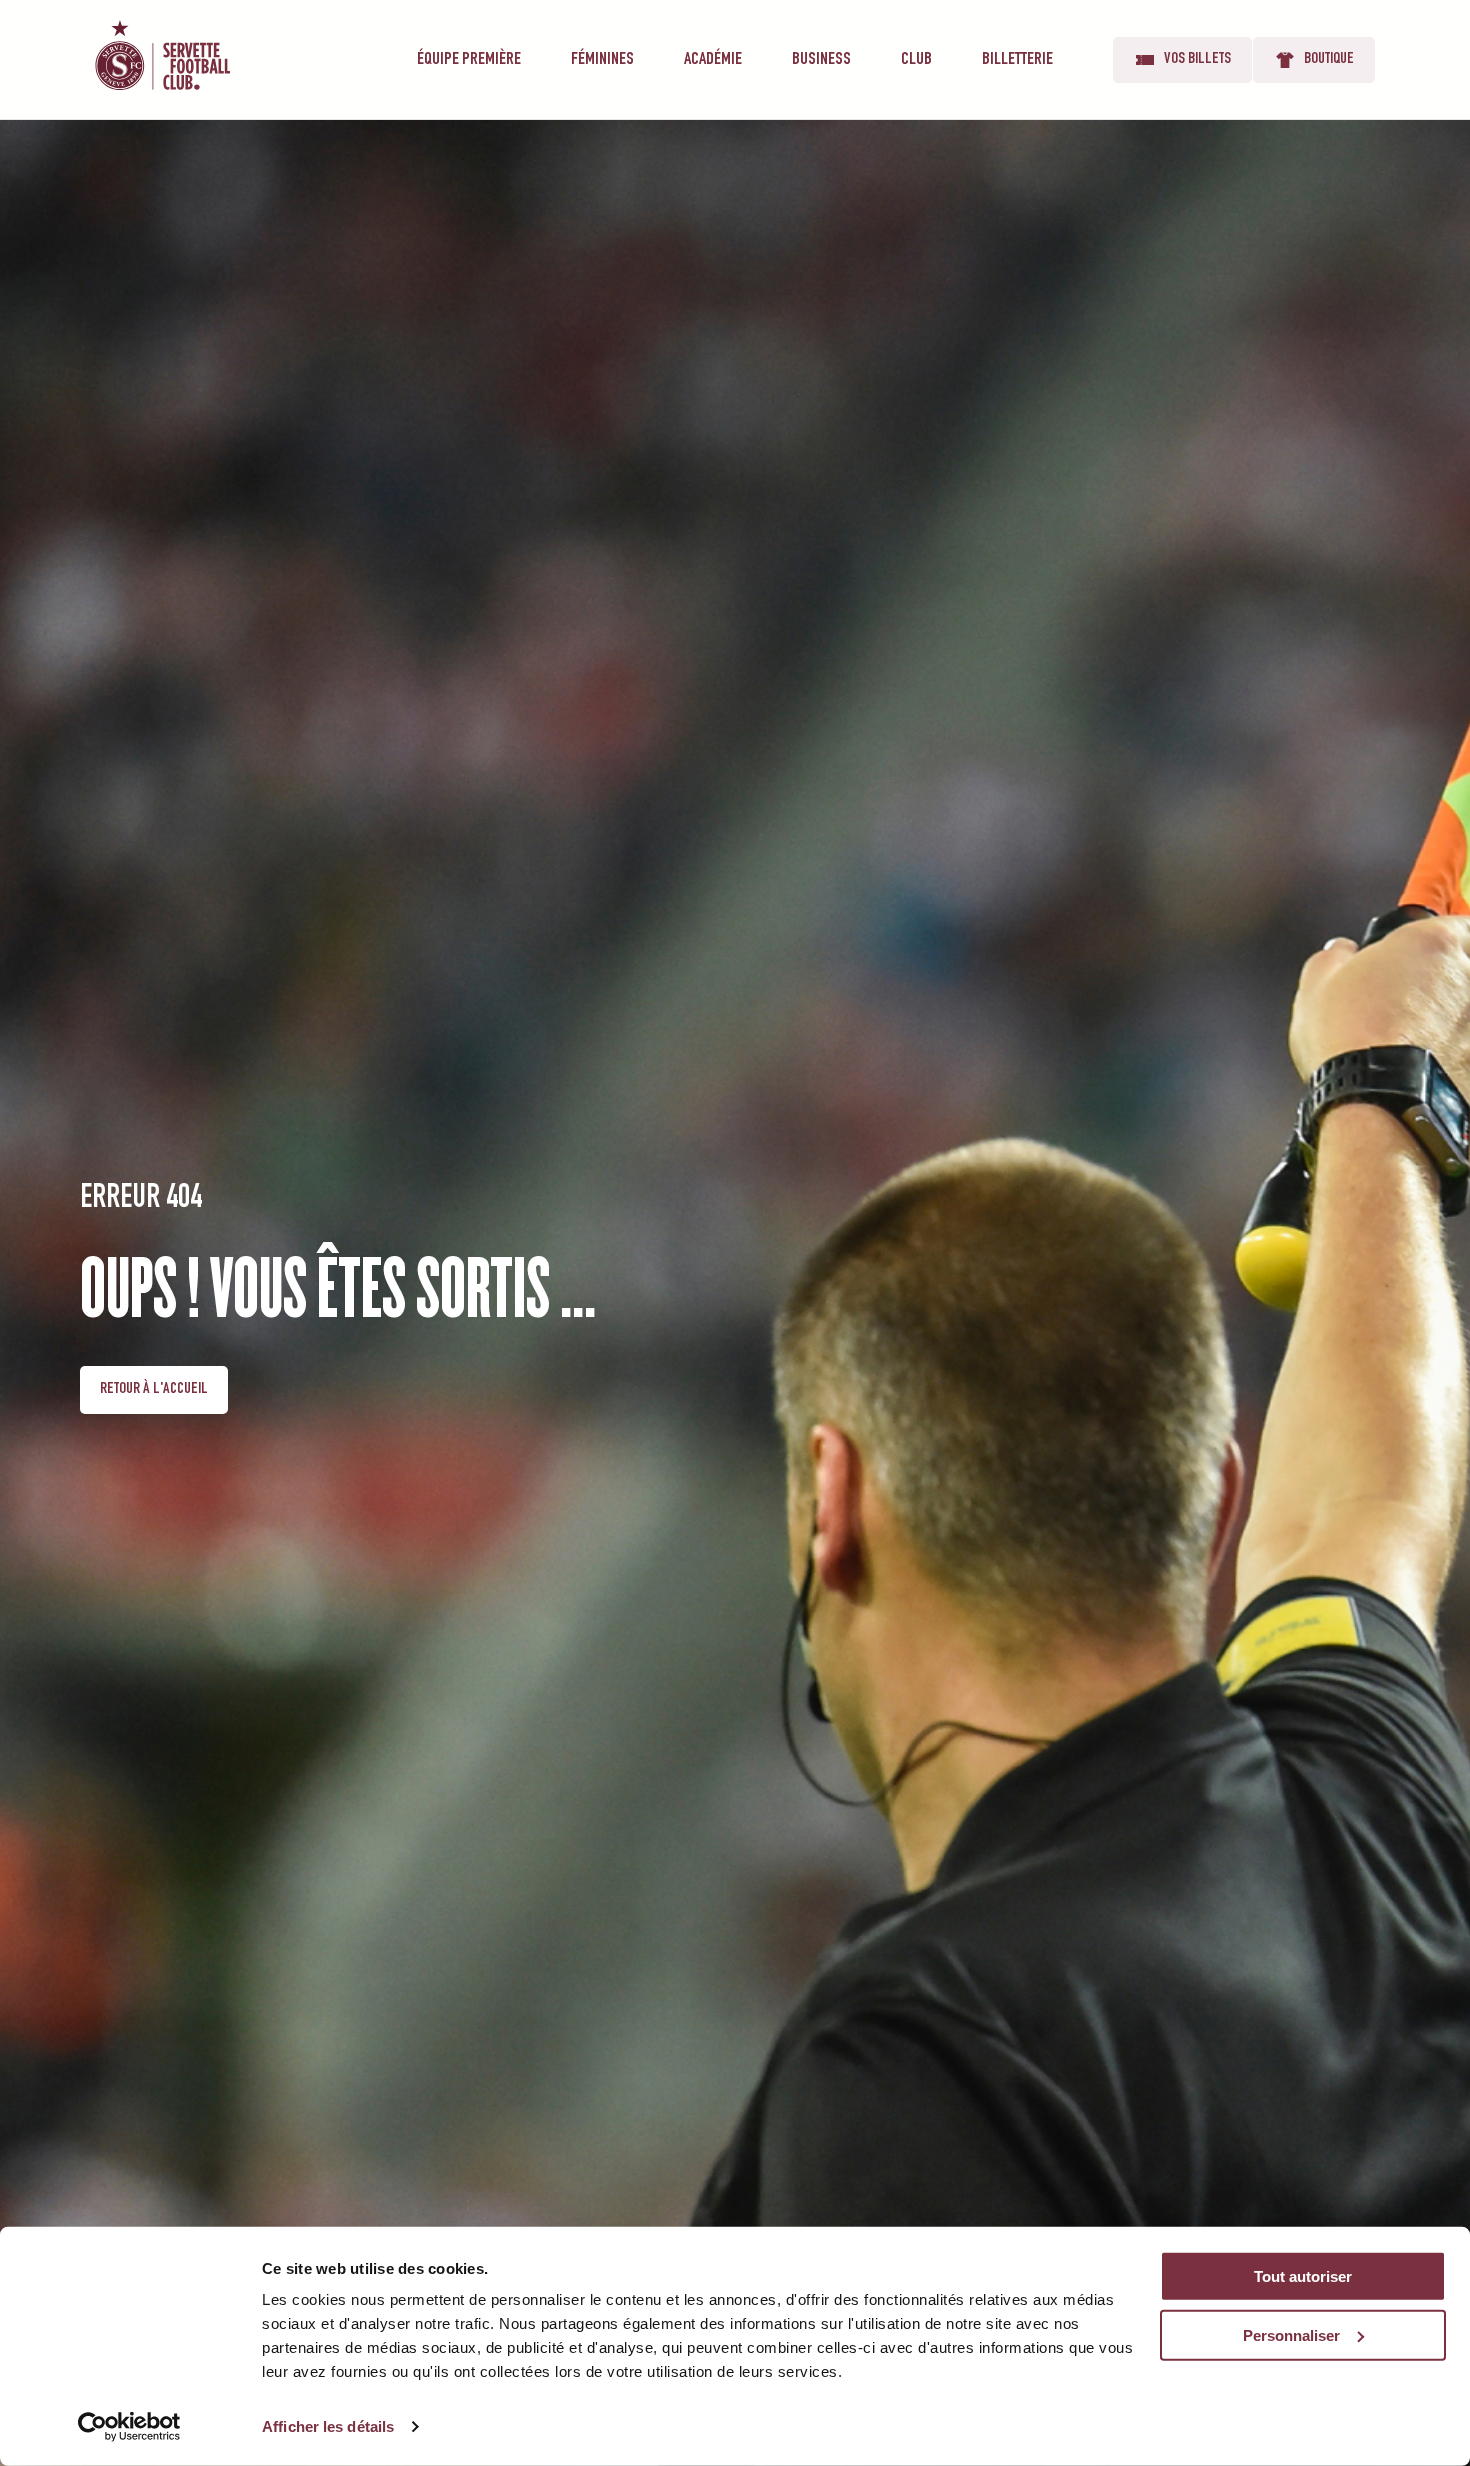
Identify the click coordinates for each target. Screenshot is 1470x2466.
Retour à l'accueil (154, 1390)
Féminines (602, 60)
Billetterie (1017, 60)
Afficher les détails (328, 2426)
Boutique (1329, 60)
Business (821, 60)
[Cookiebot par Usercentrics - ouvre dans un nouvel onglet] (129, 2427)
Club (916, 60)
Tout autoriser (1303, 2276)
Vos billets (1197, 60)
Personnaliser (1291, 2335)
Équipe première (469, 60)
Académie (713, 60)
